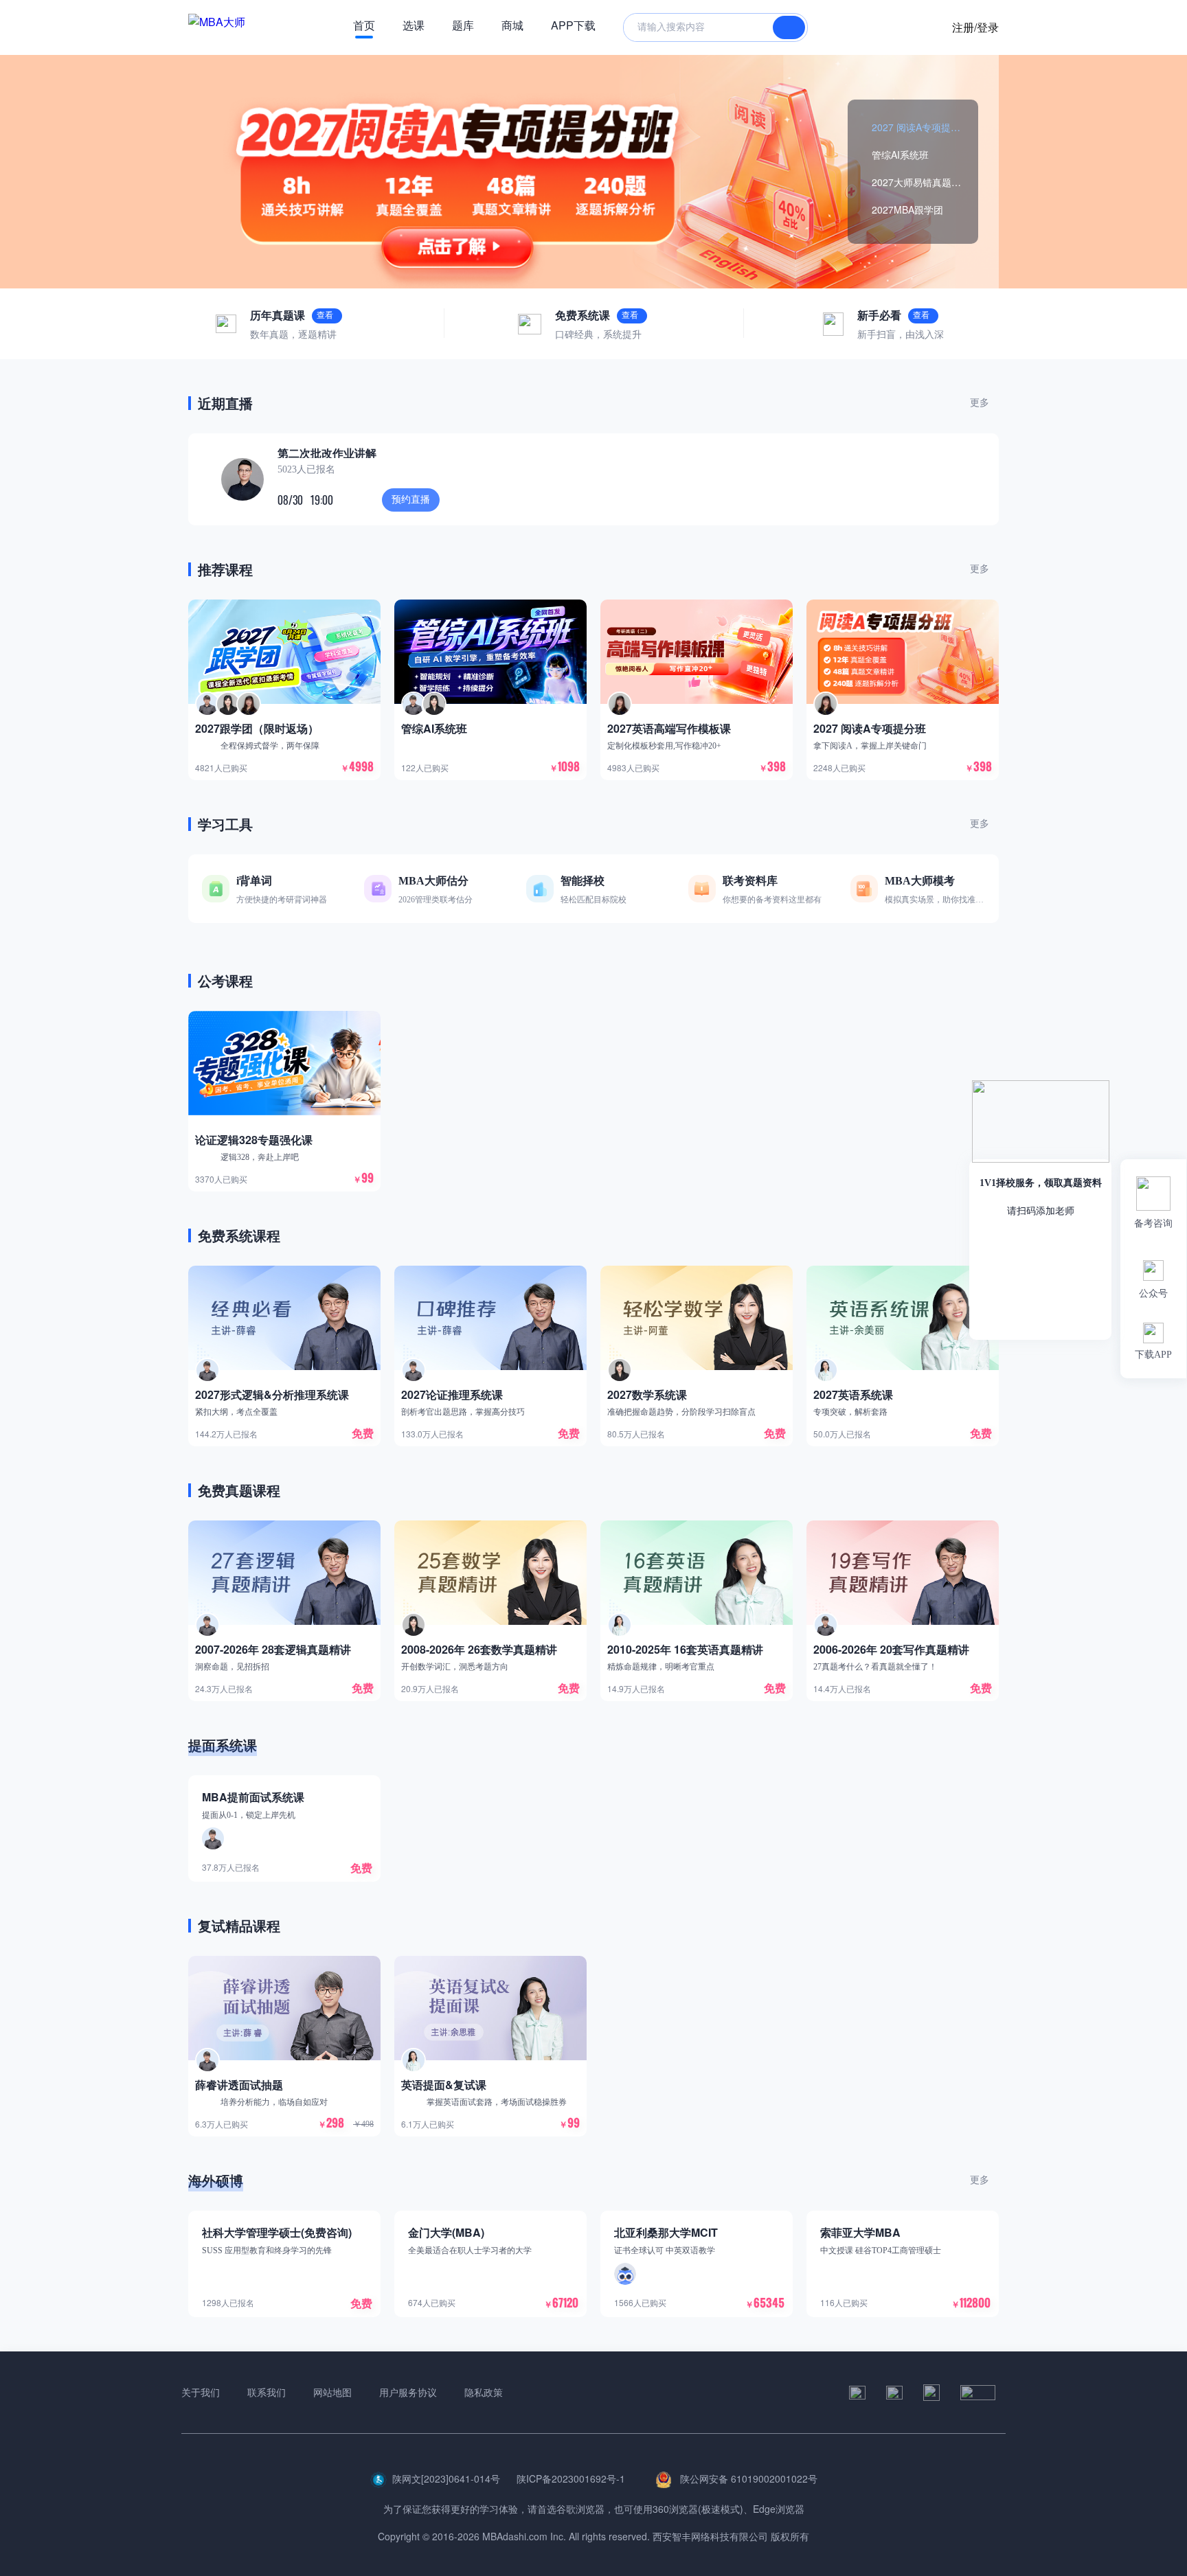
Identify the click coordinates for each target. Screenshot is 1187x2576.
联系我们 (267, 2392)
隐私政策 (484, 2392)
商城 (512, 25)
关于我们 (201, 2392)
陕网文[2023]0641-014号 (446, 2478)
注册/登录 (975, 27)
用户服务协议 (408, 2392)
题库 (463, 25)
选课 (414, 25)
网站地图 (332, 2392)
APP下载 (573, 25)
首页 (364, 25)
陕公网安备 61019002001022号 (747, 2478)
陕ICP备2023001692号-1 (571, 2478)
